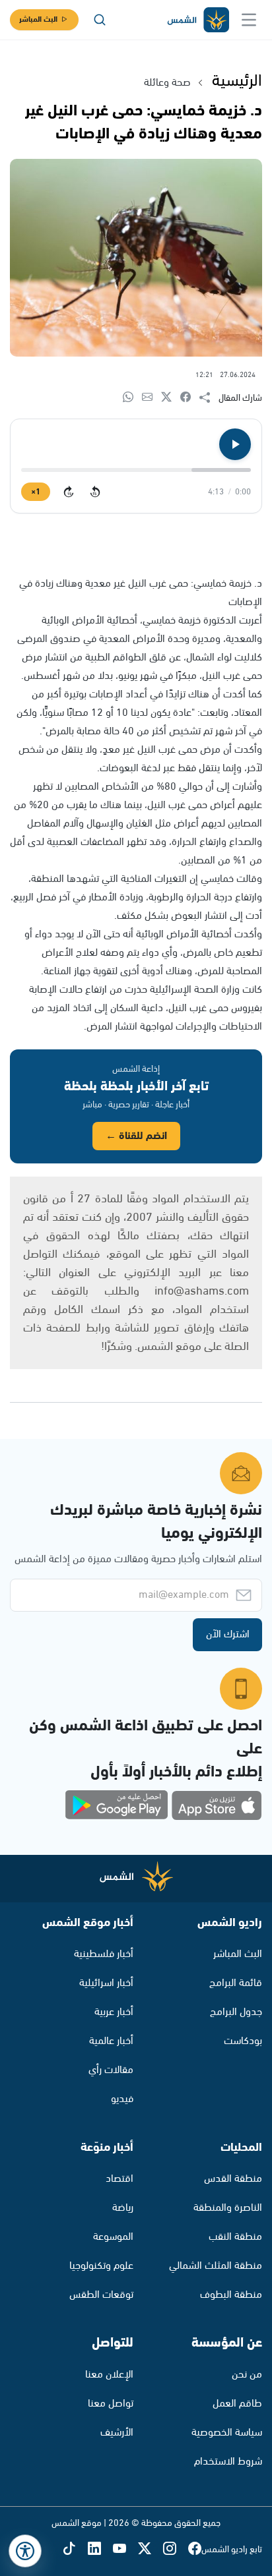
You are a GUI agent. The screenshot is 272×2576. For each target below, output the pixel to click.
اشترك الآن (228, 1634)
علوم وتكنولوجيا (101, 2266)
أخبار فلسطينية (104, 1954)
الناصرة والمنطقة (228, 2208)
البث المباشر (38, 19)
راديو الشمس (230, 1923)
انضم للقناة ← (136, 1136)
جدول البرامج (236, 2012)
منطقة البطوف (231, 2295)
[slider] (136, 470)
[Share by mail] (152, 398)
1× (36, 492)
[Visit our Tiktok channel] (75, 2549)
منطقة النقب (235, 2237)
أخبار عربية (114, 2012)
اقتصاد (119, 2179)
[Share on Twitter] (171, 398)
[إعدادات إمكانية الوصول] (25, 2551)
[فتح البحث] (100, 20)
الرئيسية (237, 81)
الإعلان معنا (109, 2375)
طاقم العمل (237, 2404)
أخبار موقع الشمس (88, 1923)
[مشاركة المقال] (209, 398)
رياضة (123, 2208)
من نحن (247, 2375)
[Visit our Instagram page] (176, 2549)
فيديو (122, 2099)
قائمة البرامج (236, 1983)
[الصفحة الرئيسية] (197, 20)
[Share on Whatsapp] (132, 398)
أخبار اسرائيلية (106, 1983)
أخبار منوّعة (107, 2148)
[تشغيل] (235, 444)
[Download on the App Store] (217, 1805)
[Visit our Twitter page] (151, 2549)
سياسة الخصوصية (227, 2433)
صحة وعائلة (167, 83)
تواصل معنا (111, 2404)
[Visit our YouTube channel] (125, 2549)
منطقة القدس (233, 2179)
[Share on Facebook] (190, 398)
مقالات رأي (111, 2070)
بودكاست (243, 2041)
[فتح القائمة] (249, 20)
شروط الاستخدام (228, 2462)
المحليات (241, 2148)
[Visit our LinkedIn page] (100, 2549)
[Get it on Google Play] (117, 1805)
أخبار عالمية (111, 2041)
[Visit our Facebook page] (195, 2549)
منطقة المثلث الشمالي (216, 2266)
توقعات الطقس (101, 2295)
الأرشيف (117, 2433)
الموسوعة (113, 2237)
